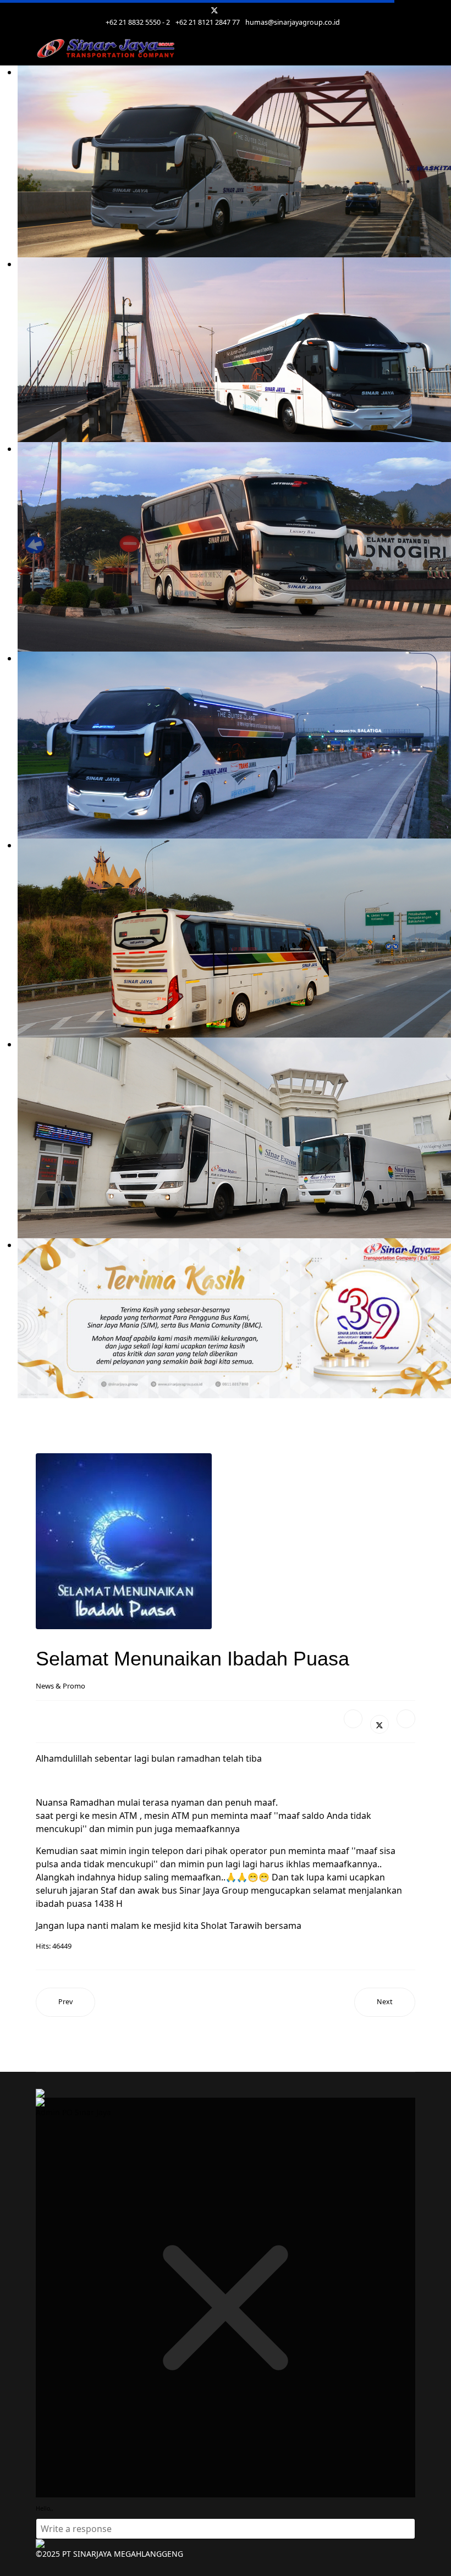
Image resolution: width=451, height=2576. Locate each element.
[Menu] (408, 49)
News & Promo (61, 1686)
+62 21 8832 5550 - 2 (138, 22)
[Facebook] (353, 1719)
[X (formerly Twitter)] (380, 1724)
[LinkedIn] (406, 1719)
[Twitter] (215, 10)
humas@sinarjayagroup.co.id (293, 22)
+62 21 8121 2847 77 (208, 22)
